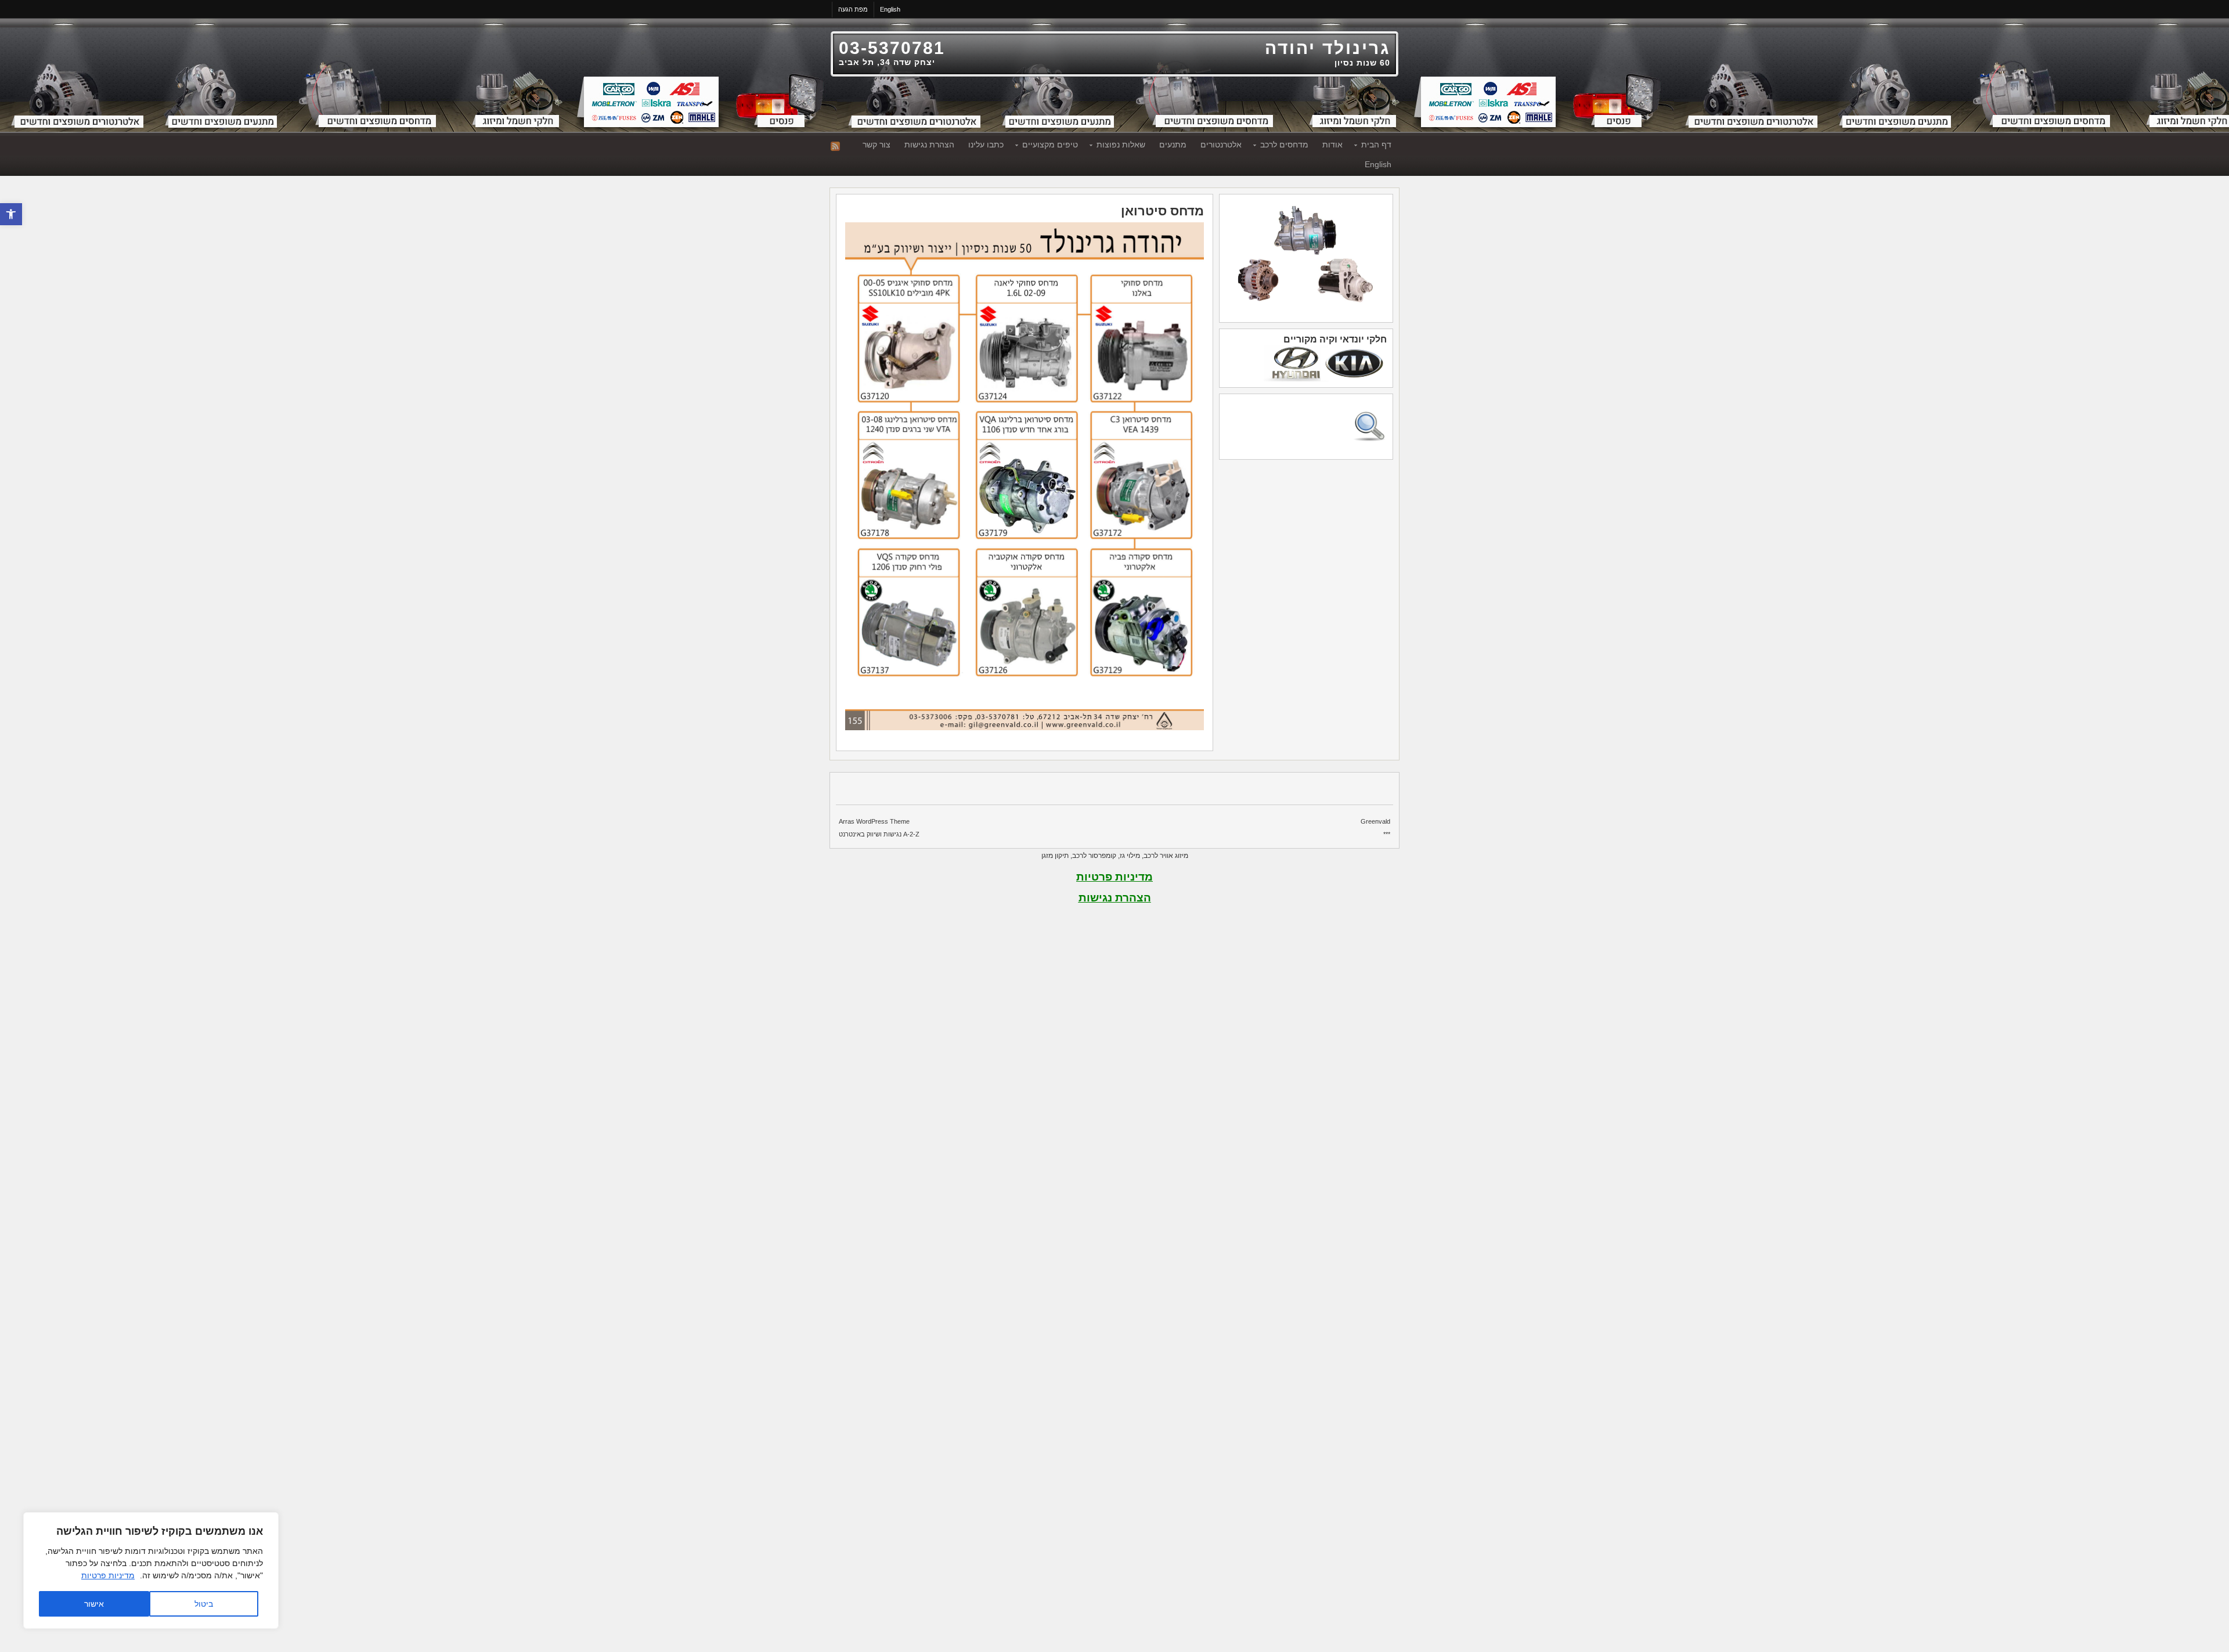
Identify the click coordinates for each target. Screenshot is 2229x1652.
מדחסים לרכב (1288, 146)
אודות (1332, 145)
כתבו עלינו (986, 145)
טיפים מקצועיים (1054, 146)
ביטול (204, 1604)
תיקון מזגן (1055, 856)
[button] (11, 214)
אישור (94, 1604)
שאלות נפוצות (1124, 146)
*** (1387, 834)
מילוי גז (1130, 856)
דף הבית (1380, 146)
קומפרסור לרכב (1094, 856)
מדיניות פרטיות (108, 1575)
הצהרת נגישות (929, 145)
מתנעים (1173, 145)
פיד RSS (835, 146)
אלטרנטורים (1221, 145)
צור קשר (877, 145)
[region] (151, 1570)
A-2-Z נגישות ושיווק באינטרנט (879, 834)
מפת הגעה (853, 9)
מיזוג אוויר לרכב (1166, 856)
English (890, 9)
